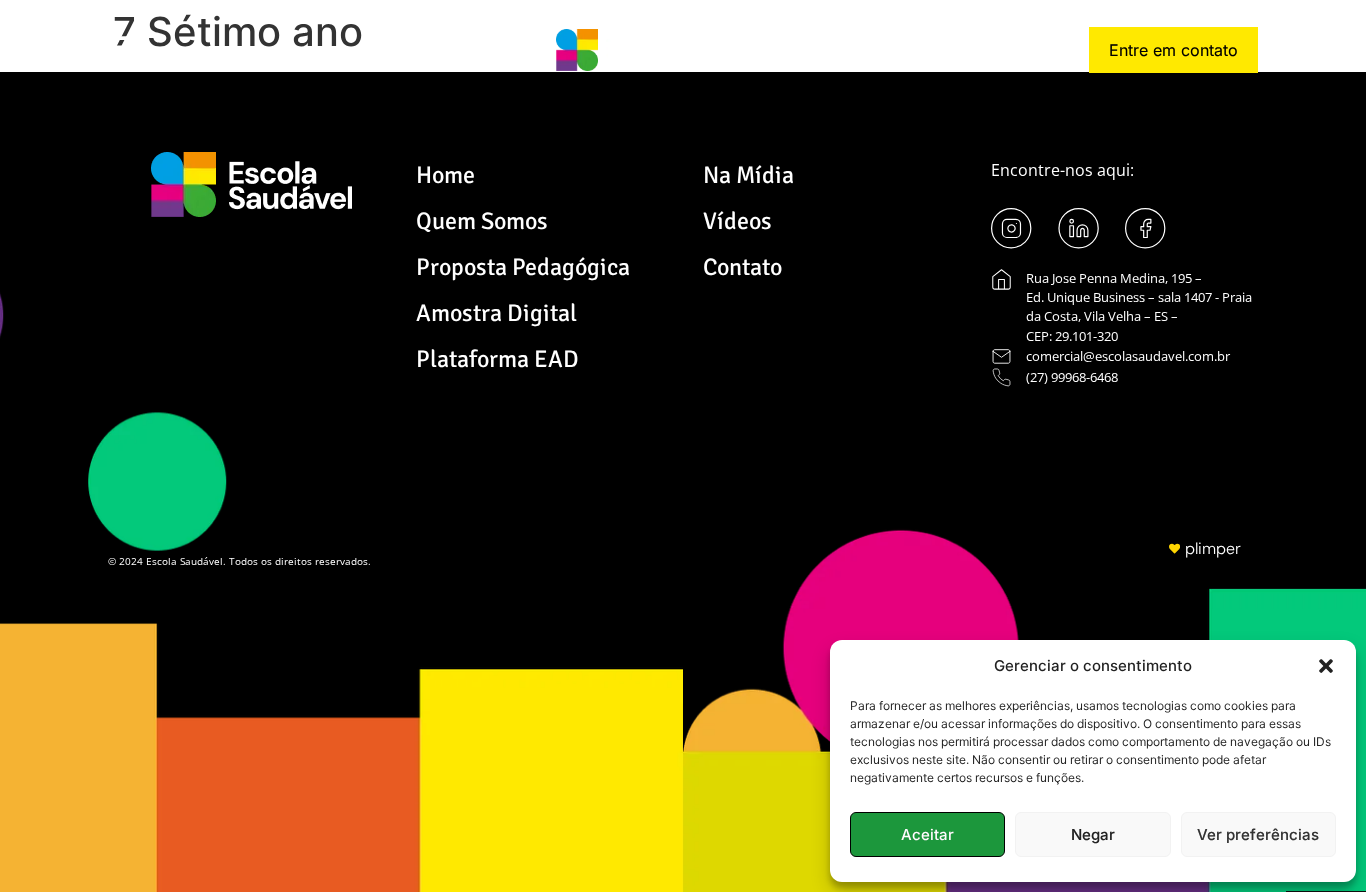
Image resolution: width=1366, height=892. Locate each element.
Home (445, 175)
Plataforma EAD (497, 359)
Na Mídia (748, 175)
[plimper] (1174, 548)
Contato (742, 267)
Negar (1093, 834)
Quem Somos (482, 221)
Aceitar (927, 834)
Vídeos (737, 221)
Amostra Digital (496, 313)
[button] (1326, 666)
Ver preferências (1258, 834)
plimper (1213, 548)
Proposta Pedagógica (523, 267)
